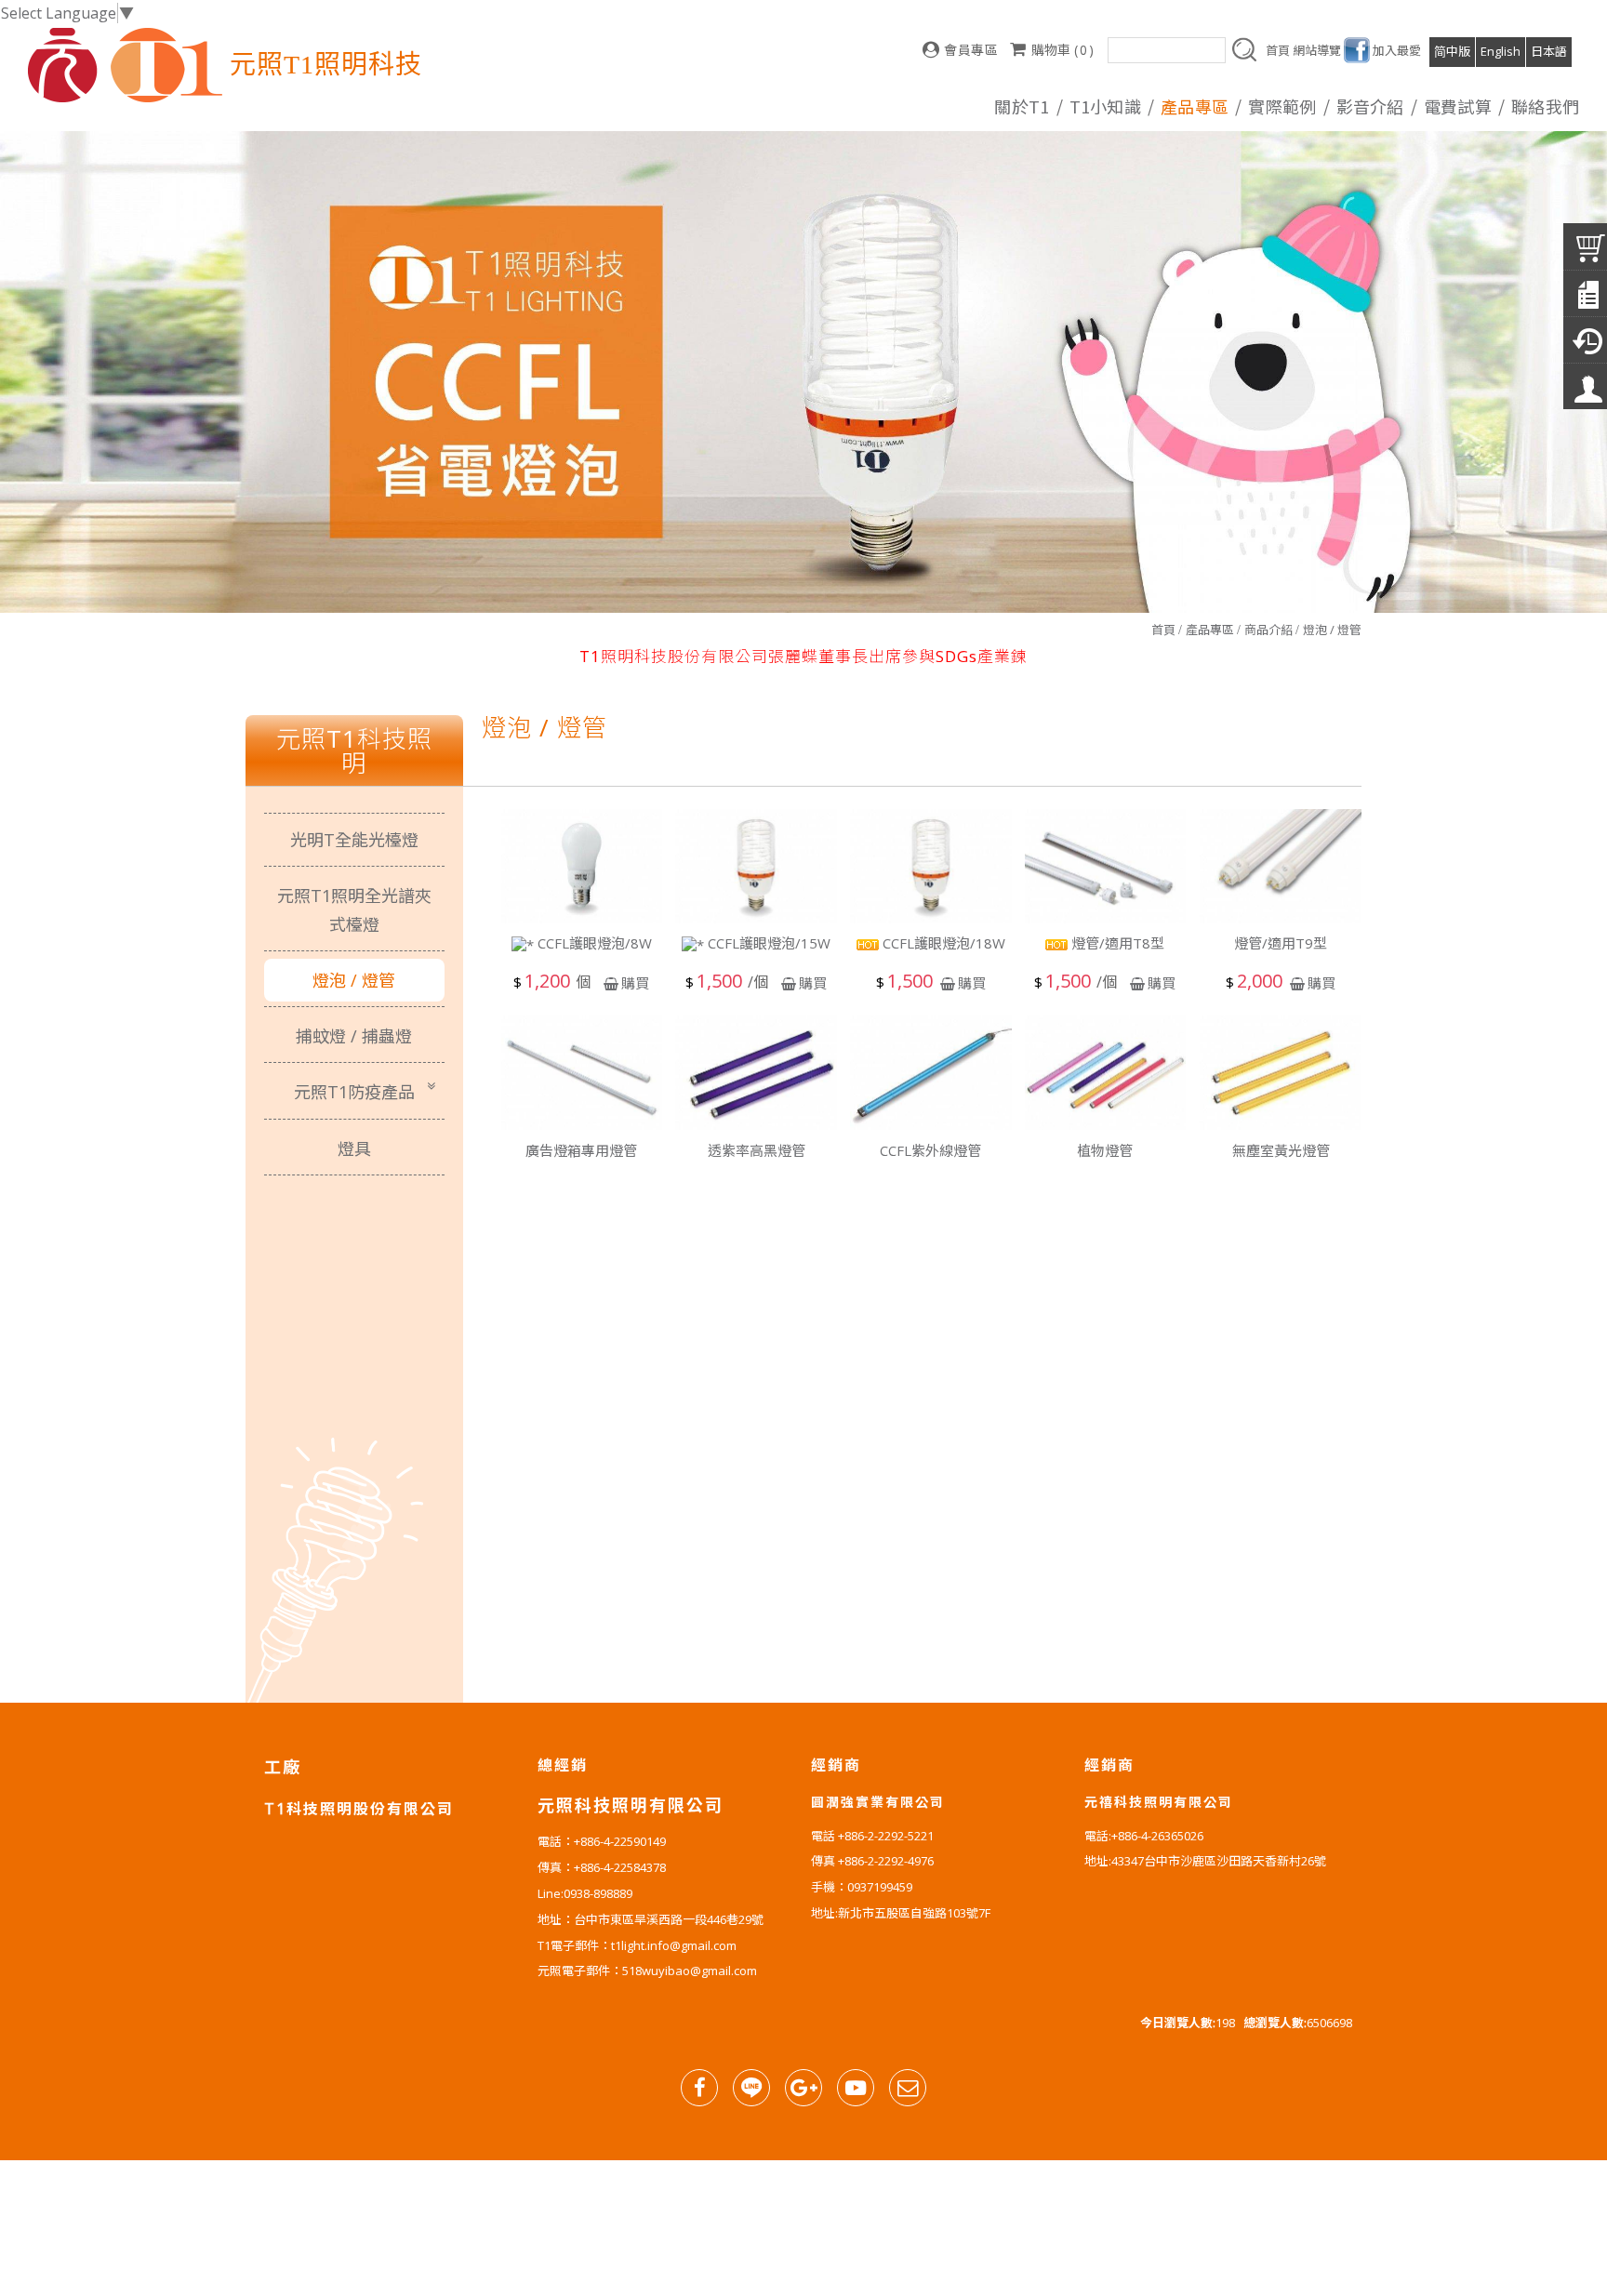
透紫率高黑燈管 (757, 1150)
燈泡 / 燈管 (1332, 630)
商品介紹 (1268, 630)
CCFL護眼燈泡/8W (593, 943)
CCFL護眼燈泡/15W (767, 943)
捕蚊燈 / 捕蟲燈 (354, 1036)
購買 (635, 983)
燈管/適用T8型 (1116, 943)
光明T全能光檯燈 (354, 840)
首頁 (1163, 630)
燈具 (354, 1148)
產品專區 (1210, 630)
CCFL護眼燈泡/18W (942, 943)
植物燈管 (1105, 1150)
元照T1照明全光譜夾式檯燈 (354, 909)
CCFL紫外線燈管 (930, 1150)
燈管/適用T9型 (1281, 943)
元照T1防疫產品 (354, 1092)
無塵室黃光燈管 (1281, 1150)
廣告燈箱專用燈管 (581, 1150)
